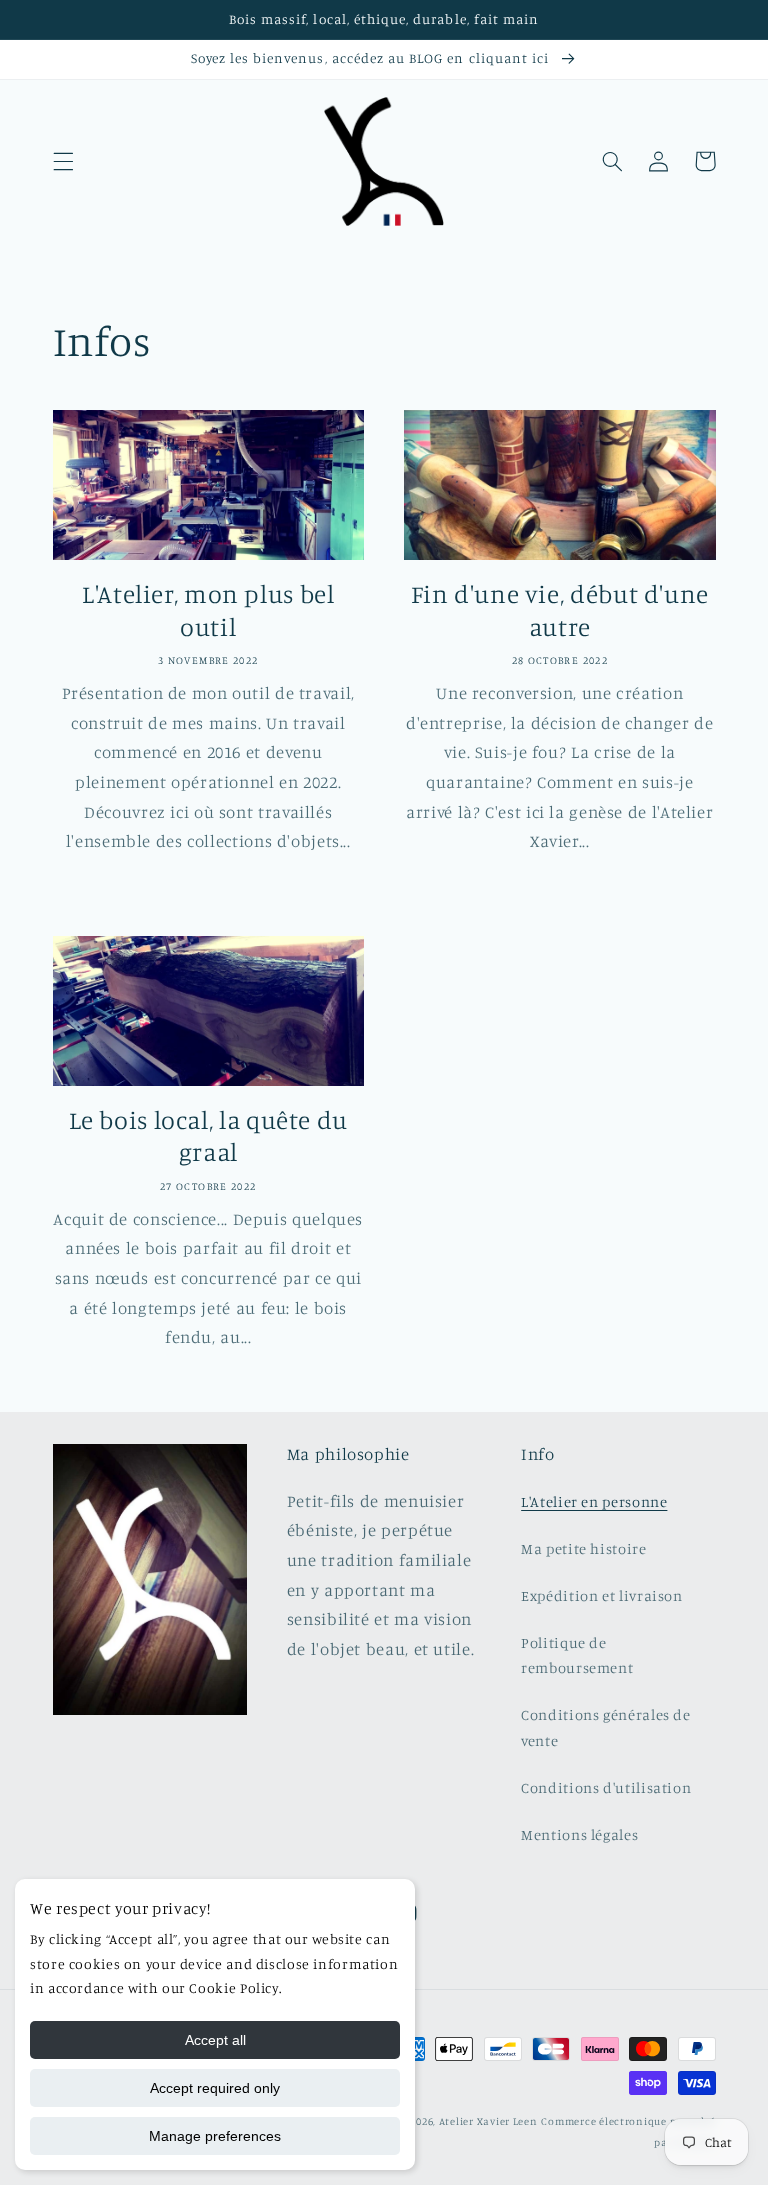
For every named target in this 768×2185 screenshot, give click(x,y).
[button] (63, 161)
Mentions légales (579, 1834)
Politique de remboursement (577, 1655)
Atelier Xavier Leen (488, 2121)
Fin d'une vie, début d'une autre (560, 610)
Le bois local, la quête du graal (208, 1136)
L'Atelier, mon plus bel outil (208, 610)
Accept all (215, 2040)
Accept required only (215, 2088)
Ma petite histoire (583, 1548)
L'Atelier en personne (594, 1501)
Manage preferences (215, 2136)
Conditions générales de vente (606, 1727)
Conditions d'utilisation (606, 1787)
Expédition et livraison (602, 1595)
